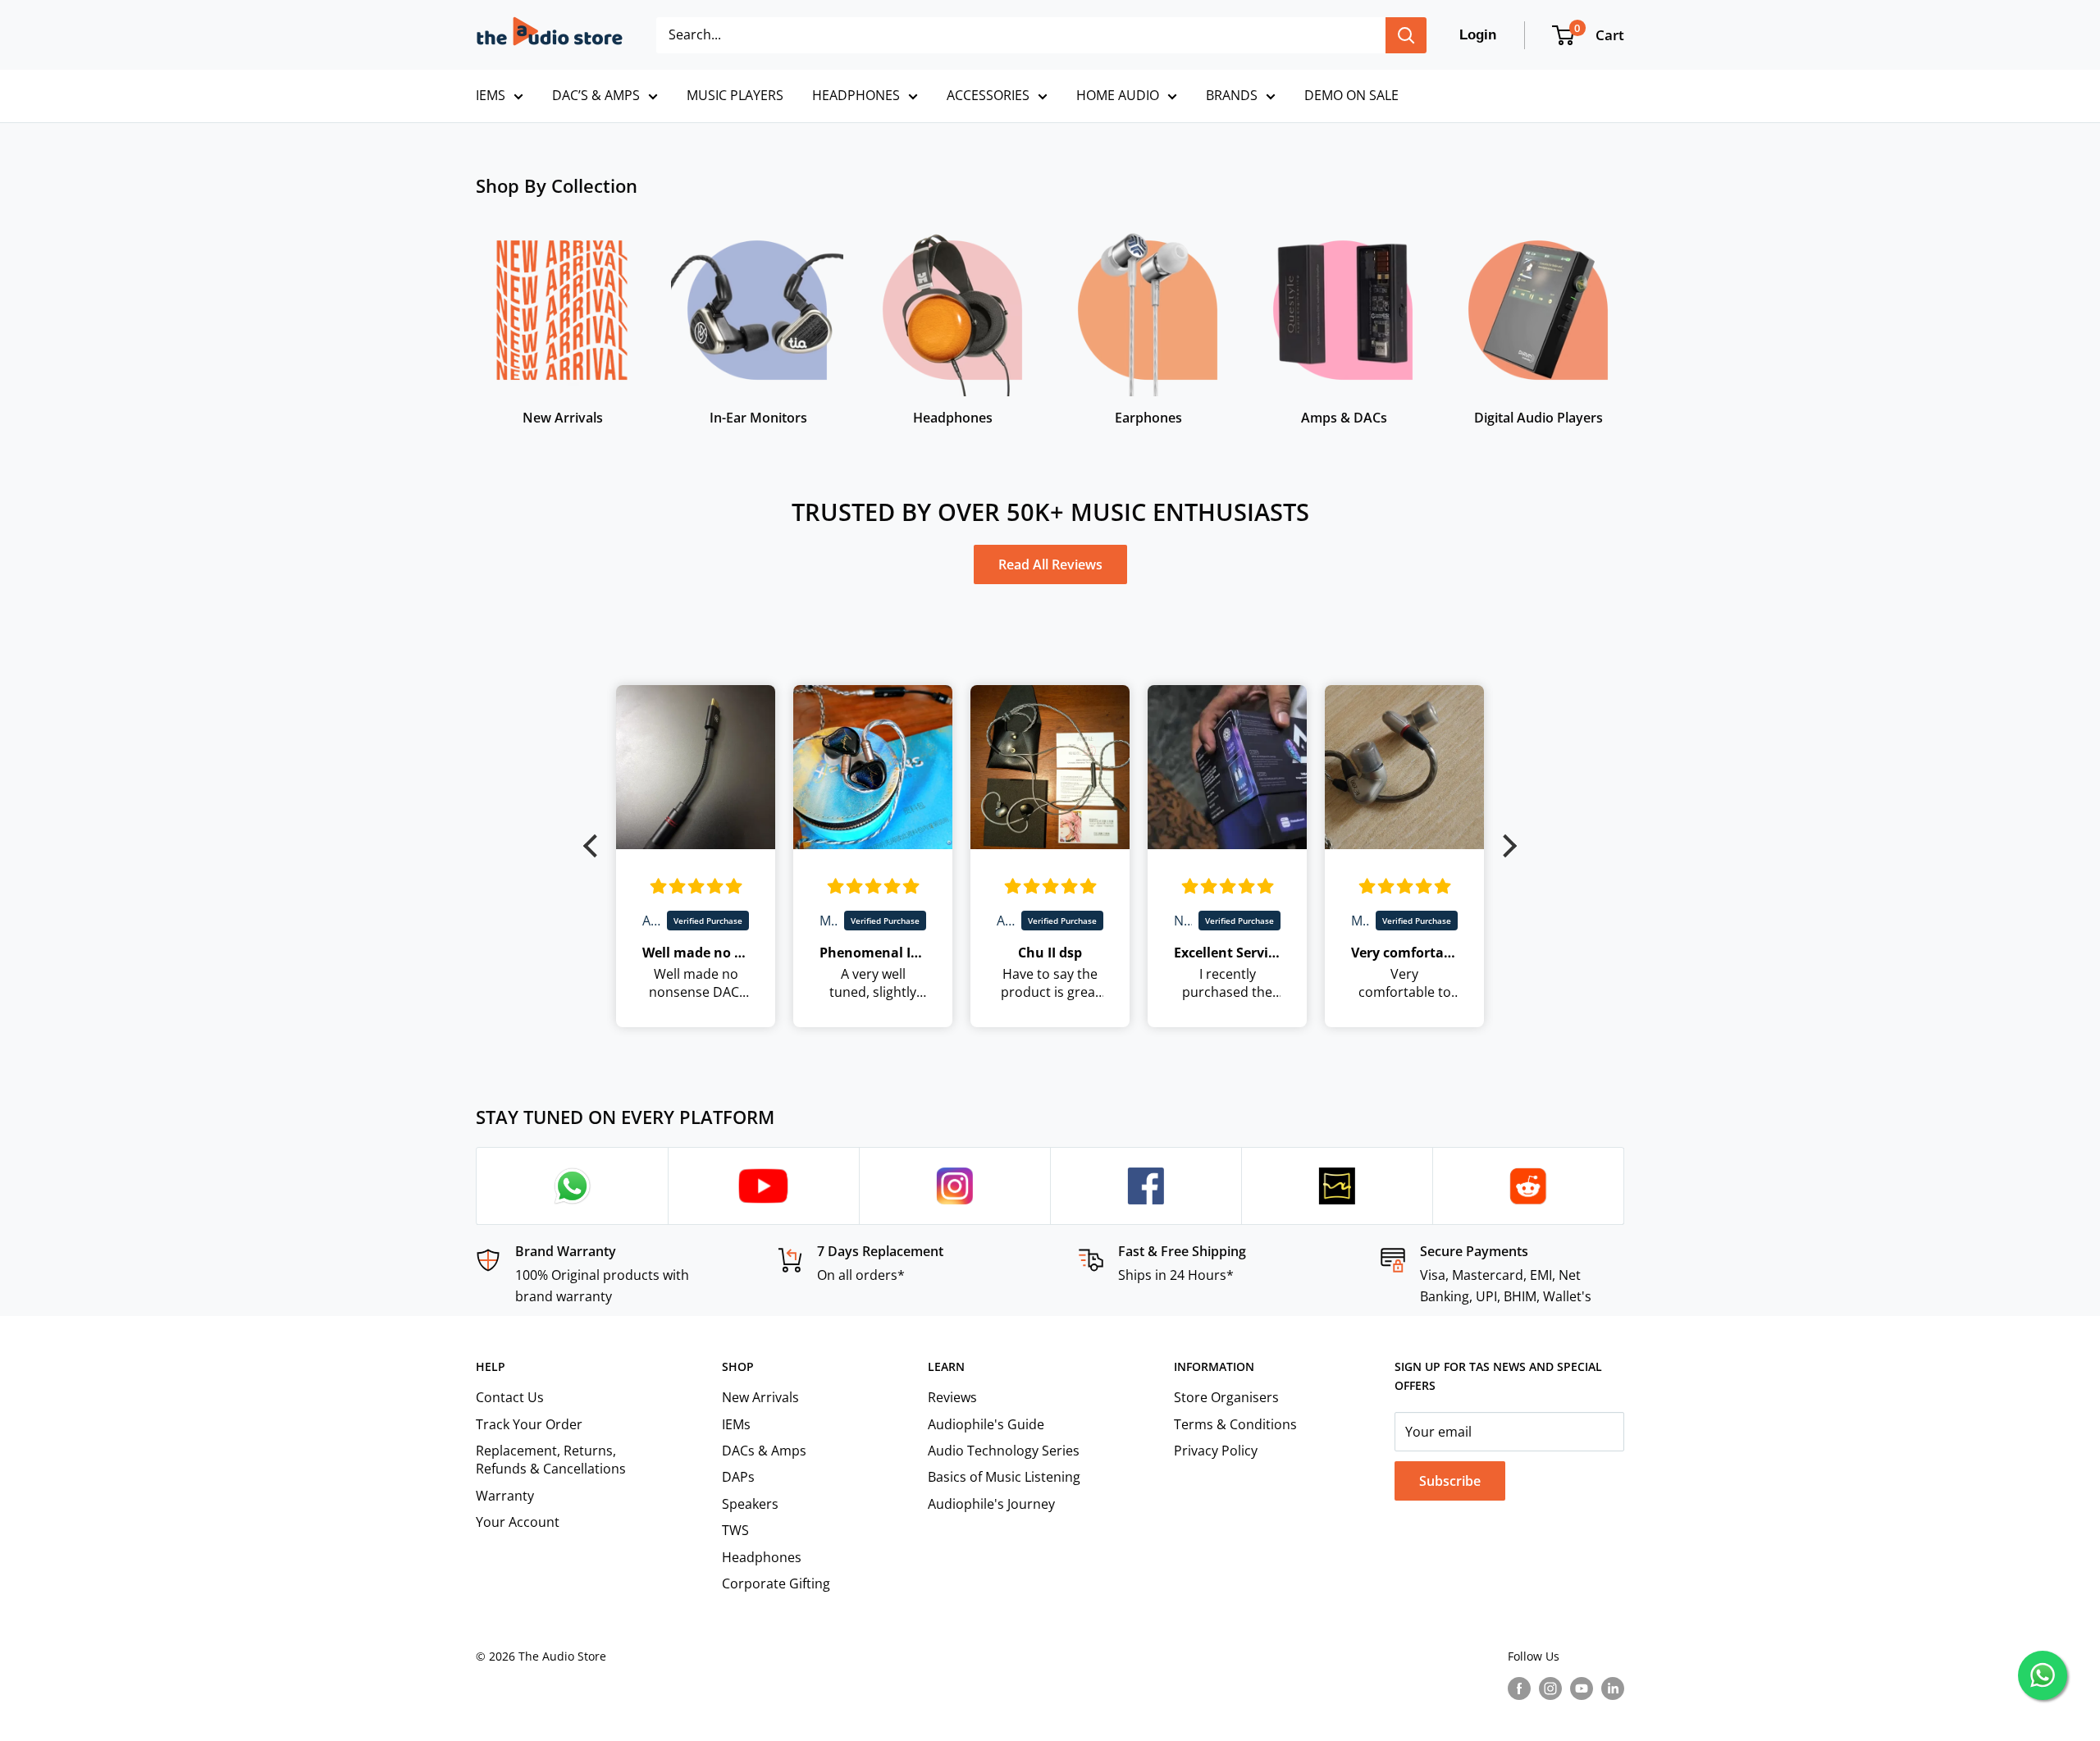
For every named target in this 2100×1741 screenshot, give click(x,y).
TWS (735, 1530)
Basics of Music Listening (1004, 1477)
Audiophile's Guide (986, 1424)
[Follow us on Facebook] (1519, 1688)
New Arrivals (760, 1397)
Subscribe (1450, 1481)
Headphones (762, 1557)
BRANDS (1232, 95)
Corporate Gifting (776, 1583)
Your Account (518, 1522)
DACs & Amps (764, 1451)
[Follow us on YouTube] (1582, 1688)
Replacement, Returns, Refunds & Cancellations (551, 1460)
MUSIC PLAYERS (735, 95)
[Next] (1624, 318)
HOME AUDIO (1118, 95)
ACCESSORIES (988, 95)
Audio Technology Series (1004, 1451)
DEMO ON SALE (1351, 95)
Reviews (952, 1397)
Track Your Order (529, 1424)
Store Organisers (1226, 1397)
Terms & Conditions (1235, 1424)
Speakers (750, 1504)
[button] (595, 846)
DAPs (738, 1477)
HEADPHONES (856, 95)
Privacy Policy (1216, 1451)
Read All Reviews (1050, 564)
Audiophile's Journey (991, 1504)
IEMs (736, 1424)
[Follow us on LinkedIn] (1613, 1688)
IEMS (491, 95)
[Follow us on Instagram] (1550, 1688)
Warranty (505, 1496)
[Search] (1406, 35)
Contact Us (510, 1397)
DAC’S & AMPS (596, 95)
